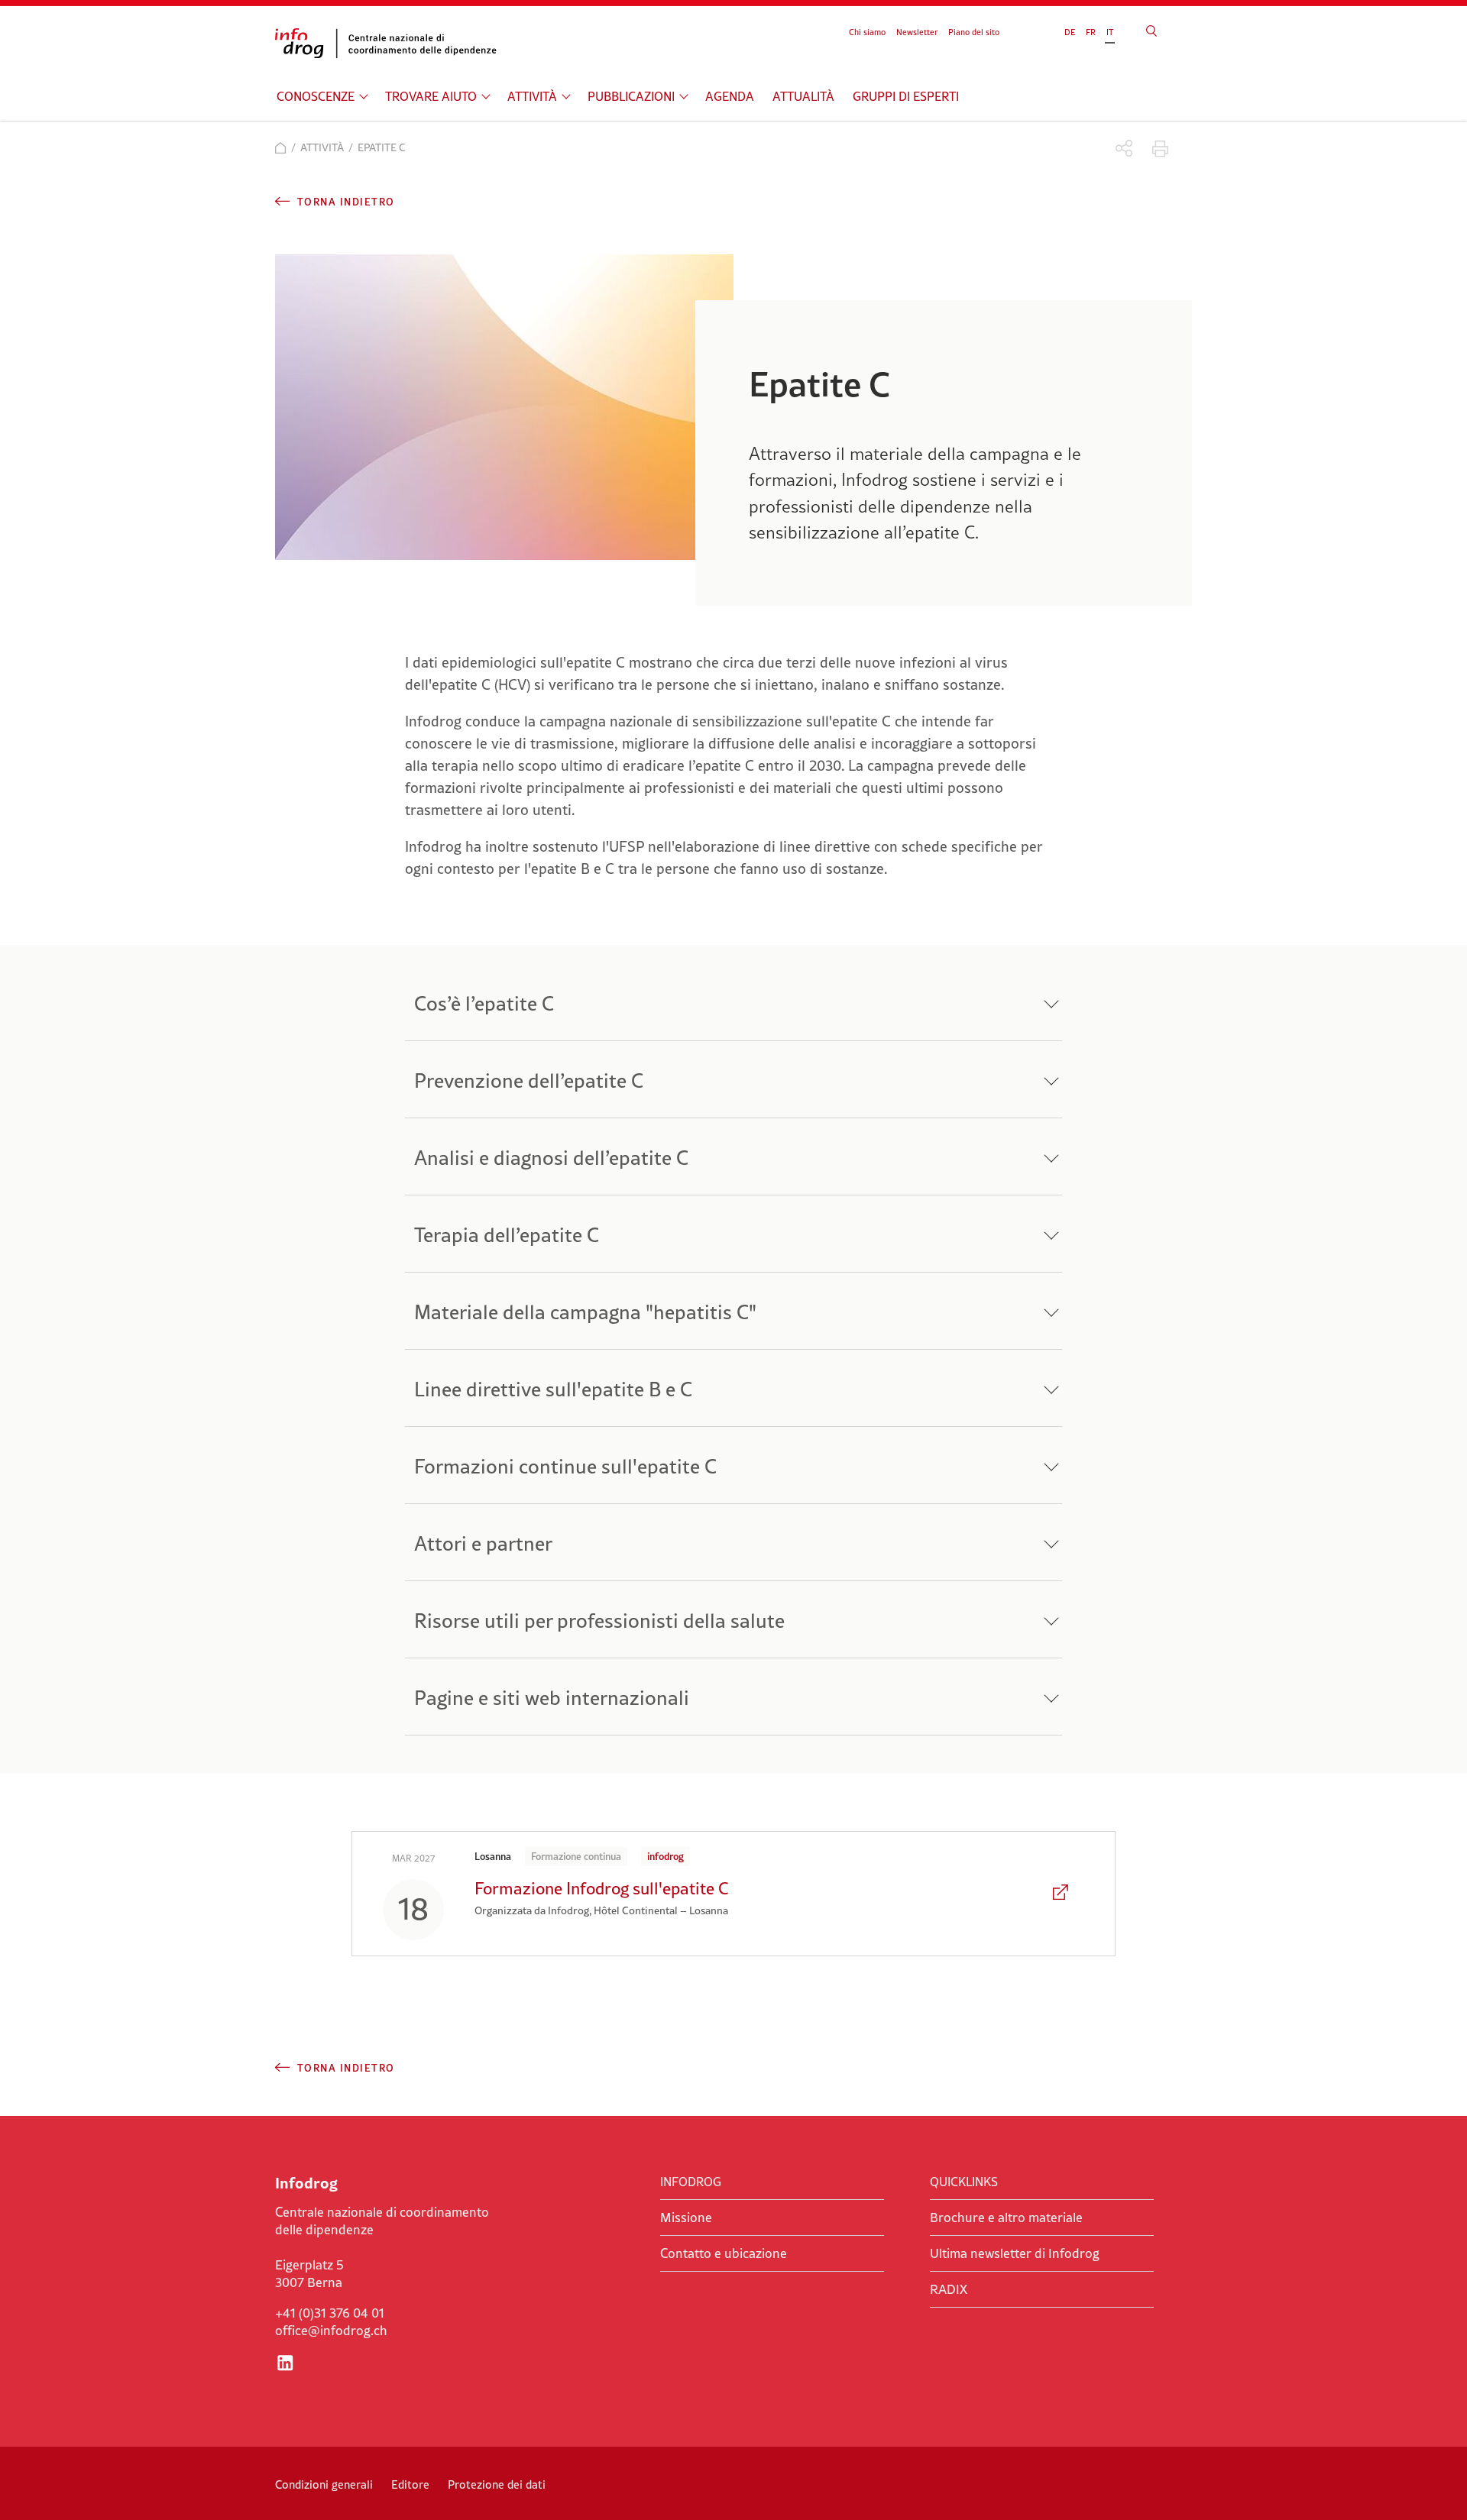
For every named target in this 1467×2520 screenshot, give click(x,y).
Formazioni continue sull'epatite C (565, 1466)
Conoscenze (316, 96)
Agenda (730, 96)
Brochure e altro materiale (1006, 2218)
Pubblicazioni (631, 96)
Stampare (1160, 149)
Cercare (1151, 31)
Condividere (1124, 149)
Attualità (803, 96)
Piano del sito (974, 32)
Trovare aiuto (431, 96)
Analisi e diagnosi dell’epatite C (551, 1158)
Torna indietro (346, 202)
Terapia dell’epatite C (507, 1235)
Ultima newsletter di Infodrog (1015, 2253)
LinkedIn (285, 2363)
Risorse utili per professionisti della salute (599, 1621)
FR (1091, 32)
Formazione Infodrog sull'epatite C (601, 1888)
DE (1070, 32)
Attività (532, 96)
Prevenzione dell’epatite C (529, 1080)
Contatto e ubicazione (724, 2253)
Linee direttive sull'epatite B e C (553, 1389)
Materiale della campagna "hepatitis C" (585, 1312)
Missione (686, 2218)
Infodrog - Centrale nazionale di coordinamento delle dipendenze (390, 44)
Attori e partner (483, 1543)
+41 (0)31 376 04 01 (330, 2313)
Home (281, 148)
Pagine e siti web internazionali (552, 1698)
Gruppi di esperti (906, 96)
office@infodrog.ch (331, 2331)
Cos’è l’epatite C (484, 1003)
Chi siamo (867, 32)
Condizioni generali (324, 2484)
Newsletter (917, 32)
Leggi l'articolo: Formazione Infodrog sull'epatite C (1062, 1894)
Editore (410, 2484)
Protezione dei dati (497, 2484)
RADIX (949, 2289)
